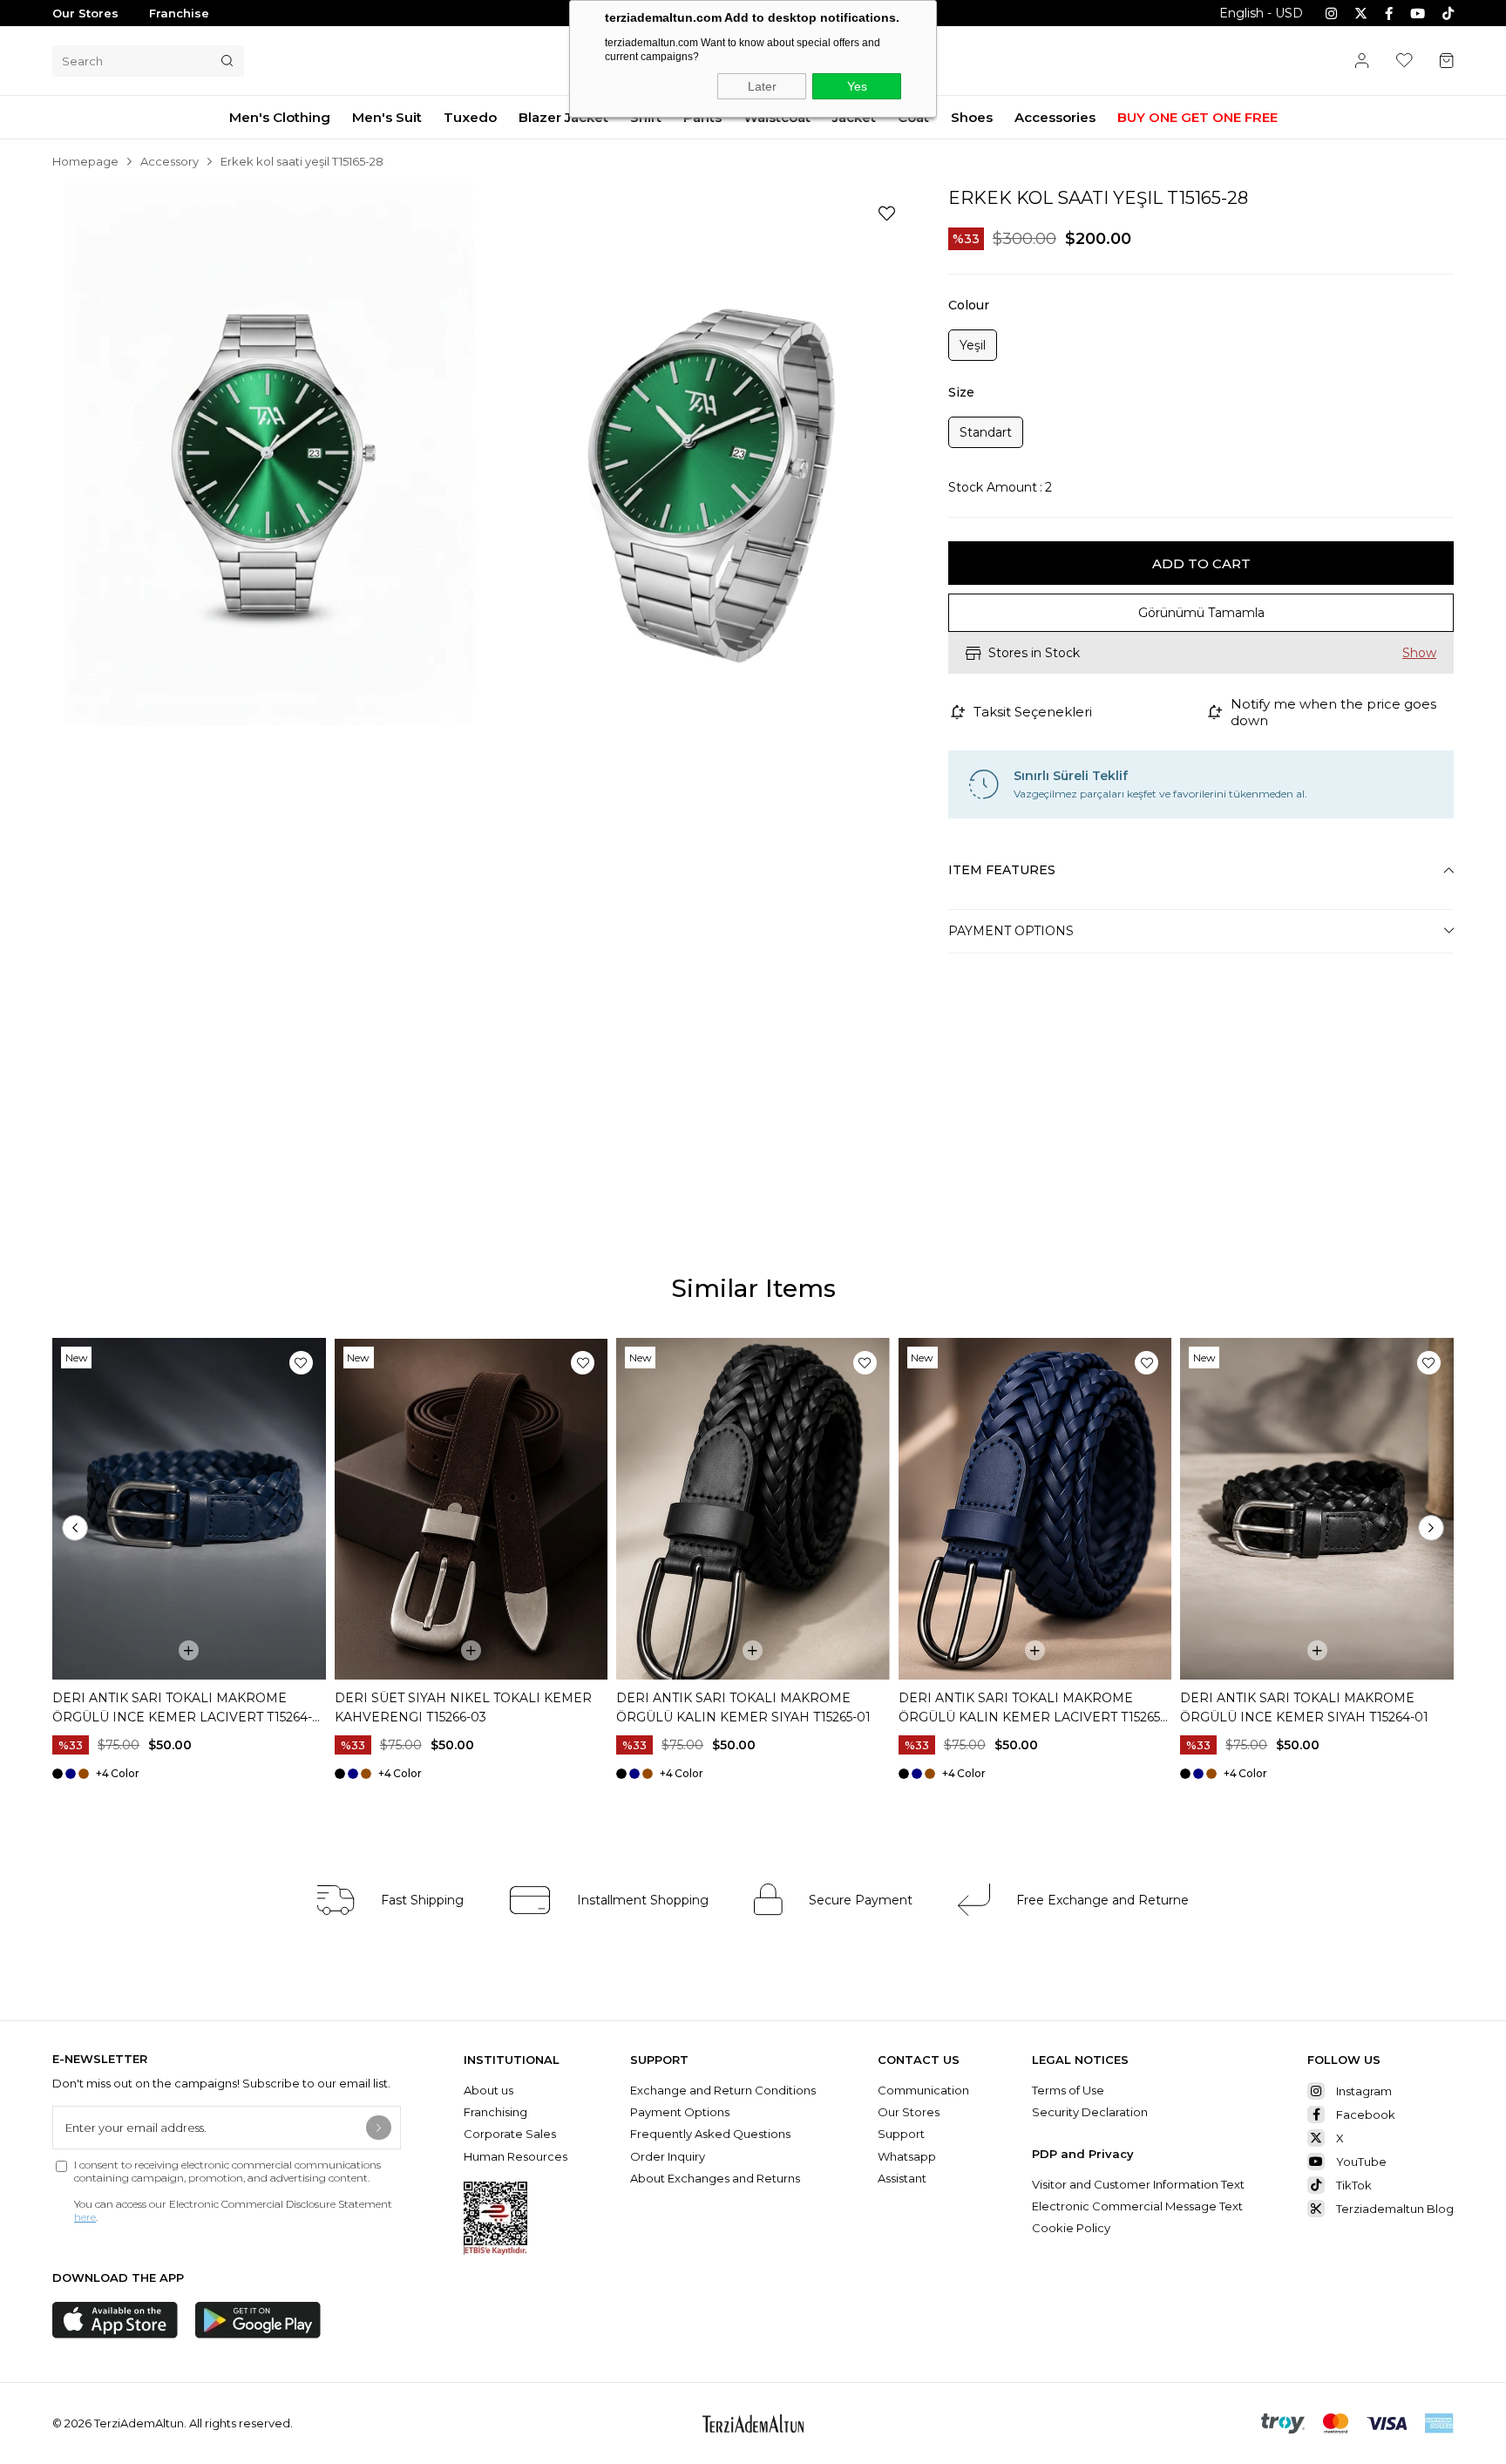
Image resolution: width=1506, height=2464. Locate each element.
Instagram (1364, 2091)
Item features (1002, 870)
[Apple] (115, 2320)
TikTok (1354, 2185)
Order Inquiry (668, 2156)
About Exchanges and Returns (715, 2178)
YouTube (1361, 2162)
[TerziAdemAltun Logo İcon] (753, 2423)
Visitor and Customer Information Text (1138, 2184)
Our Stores (85, 13)
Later (762, 86)
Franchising (497, 2112)
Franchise (179, 13)
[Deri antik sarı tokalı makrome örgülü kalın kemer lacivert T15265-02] (1035, 1509)
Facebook (1366, 2114)
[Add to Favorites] (886, 214)
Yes (857, 86)
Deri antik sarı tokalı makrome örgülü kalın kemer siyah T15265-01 (743, 1707)
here (85, 2217)
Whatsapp (907, 2156)
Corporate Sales (510, 2134)
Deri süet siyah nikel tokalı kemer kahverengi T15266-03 (463, 1707)
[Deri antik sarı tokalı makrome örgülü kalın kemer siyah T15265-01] (753, 1509)
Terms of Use (1068, 2090)
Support (901, 2134)
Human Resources (516, 2156)
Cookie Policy (1071, 2228)
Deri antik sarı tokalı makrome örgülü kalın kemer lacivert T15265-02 (1031, 1708)
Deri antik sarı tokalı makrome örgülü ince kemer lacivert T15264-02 (182, 1708)
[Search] (227, 61)
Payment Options (1011, 931)
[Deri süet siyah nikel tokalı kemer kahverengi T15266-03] (471, 1509)
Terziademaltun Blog (1395, 2209)
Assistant (902, 2178)
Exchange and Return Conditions (723, 2090)
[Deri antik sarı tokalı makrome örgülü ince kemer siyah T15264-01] (1317, 1509)
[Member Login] (1362, 61)
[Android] (258, 2320)
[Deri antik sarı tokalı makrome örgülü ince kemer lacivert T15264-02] (189, 1509)
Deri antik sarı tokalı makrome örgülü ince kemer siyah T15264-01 (1304, 1707)
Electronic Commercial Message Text (1137, 2206)
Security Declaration (1090, 2112)
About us (488, 2090)
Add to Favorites (301, 1363)
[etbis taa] (495, 2218)
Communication (923, 2090)
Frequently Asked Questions (710, 2134)
